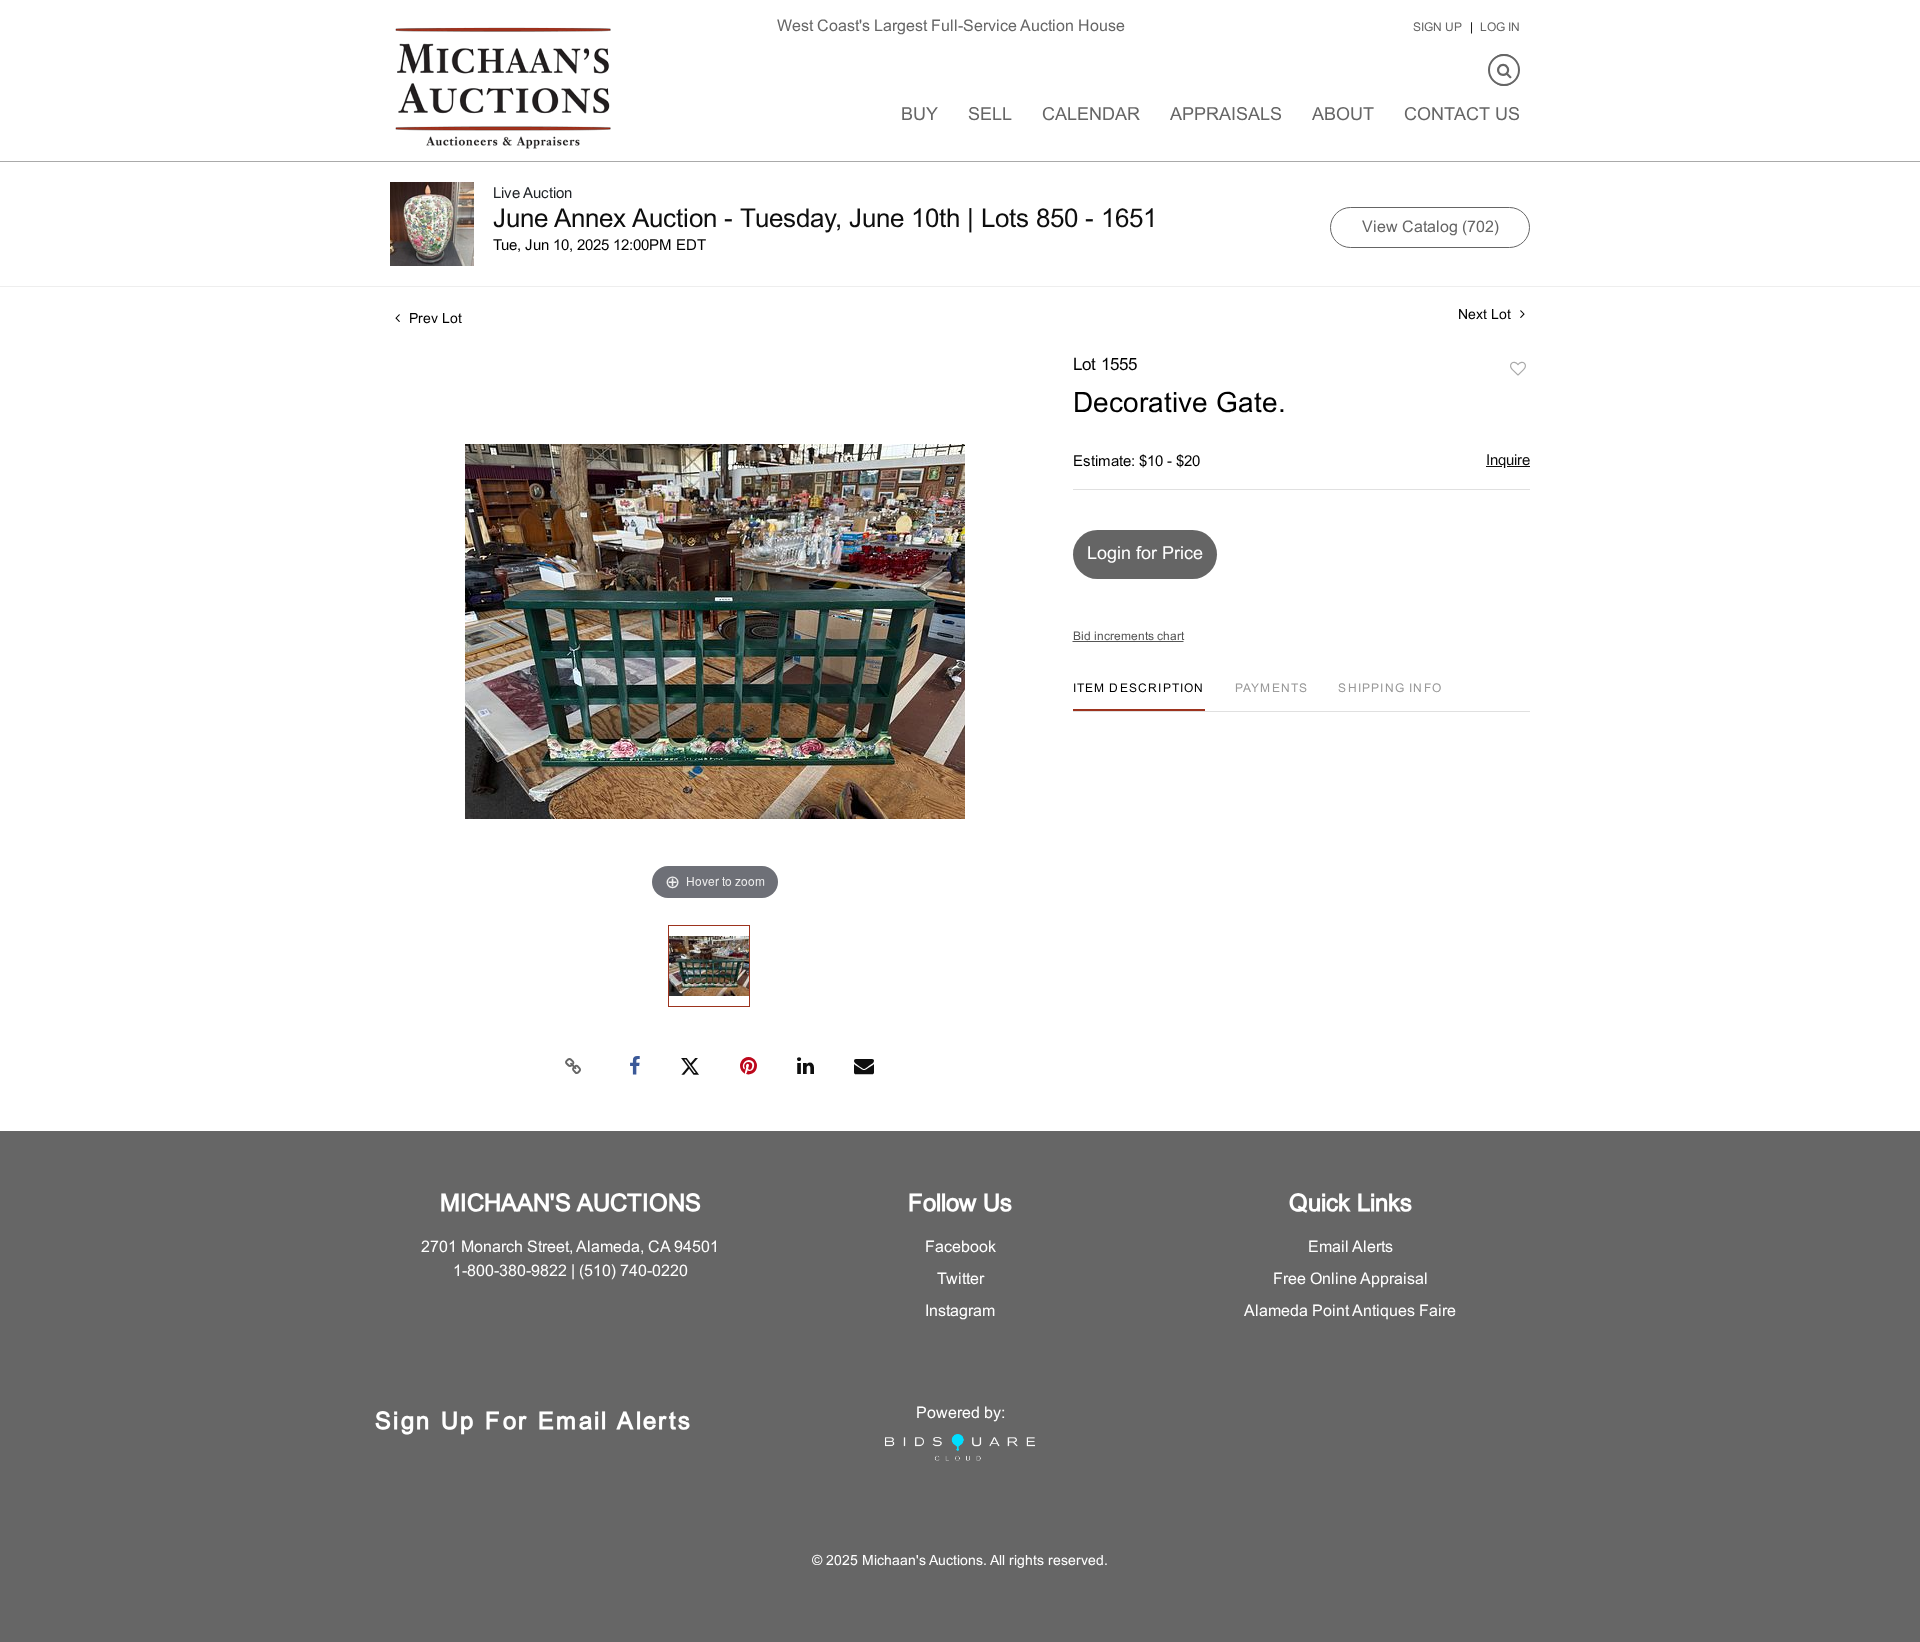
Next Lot (1486, 315)
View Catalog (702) (1430, 227)
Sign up (1437, 28)
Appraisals (1226, 115)
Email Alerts (1350, 1247)
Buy (919, 115)
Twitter (960, 1279)
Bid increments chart (1128, 637)
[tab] (1139, 696)
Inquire (1508, 461)
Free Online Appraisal (1350, 1279)
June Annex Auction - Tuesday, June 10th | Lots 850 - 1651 (825, 220)
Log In (1500, 28)
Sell (990, 115)
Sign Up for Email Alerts (534, 1423)
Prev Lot (433, 319)
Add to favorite (1518, 370)
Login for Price (1145, 554)
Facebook (960, 1247)
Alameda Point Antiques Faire (1350, 1311)
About (1343, 115)
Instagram (960, 1311)
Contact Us (1462, 115)
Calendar (1091, 115)
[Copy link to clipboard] (574, 1067)
